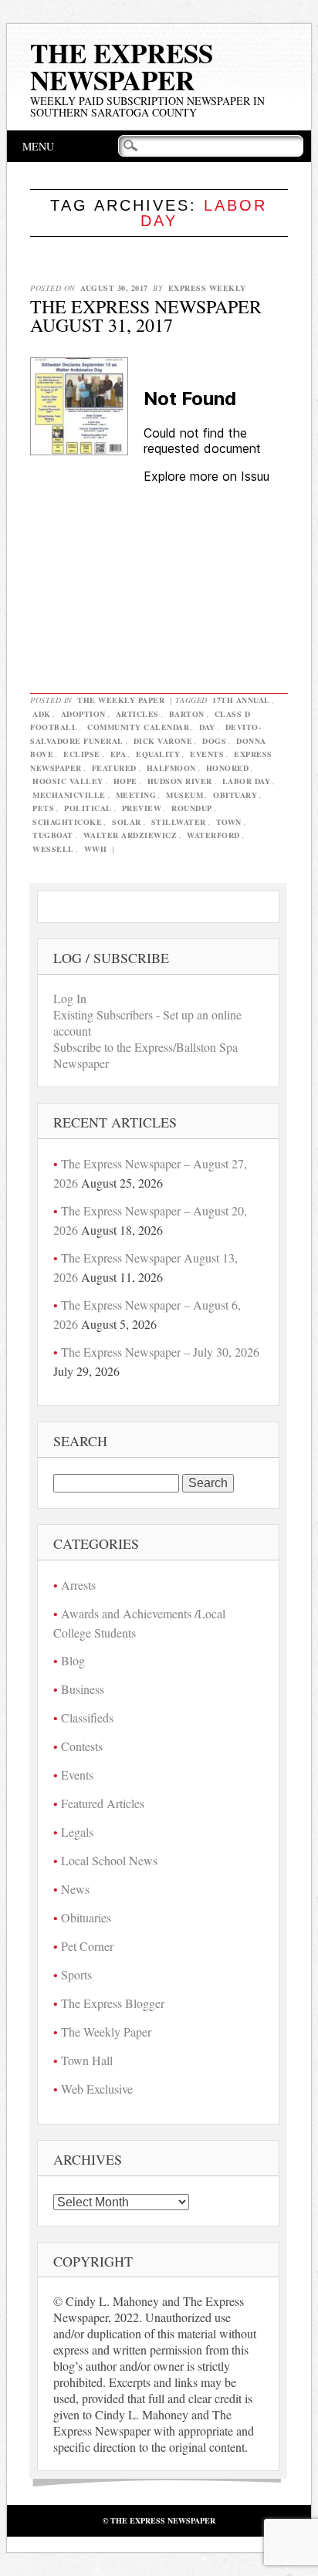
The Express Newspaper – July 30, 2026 (160, 1352)
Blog (73, 1660)
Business (83, 1689)
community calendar (138, 727)
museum (184, 795)
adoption (83, 714)
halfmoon (171, 768)
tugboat (53, 835)
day (207, 727)
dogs (214, 741)
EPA (118, 754)
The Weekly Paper (121, 700)
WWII (96, 849)
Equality (158, 754)
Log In (70, 998)
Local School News (109, 1860)
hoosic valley (68, 781)
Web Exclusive (97, 2089)
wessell (53, 849)
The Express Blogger (113, 2003)
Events (77, 1775)
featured (114, 768)
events (207, 754)
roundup (192, 808)
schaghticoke (67, 822)
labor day (247, 781)
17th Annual (241, 700)
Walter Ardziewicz (130, 835)
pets (43, 808)
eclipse (82, 754)
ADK (42, 714)
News (75, 1889)
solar (127, 822)
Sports (76, 1974)
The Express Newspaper (122, 66)
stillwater (179, 822)
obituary (235, 795)
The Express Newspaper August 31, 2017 (146, 316)
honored (228, 768)
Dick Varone (163, 741)
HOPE (125, 781)
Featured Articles (103, 1803)
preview (142, 808)
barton (187, 714)
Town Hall (87, 2060)
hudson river (180, 781)
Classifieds (87, 1717)
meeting (136, 795)
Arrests (78, 1585)
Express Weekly (207, 288)
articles (137, 714)
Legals (77, 1832)
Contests (82, 1746)
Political (88, 808)
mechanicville (69, 795)
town (229, 822)
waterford (213, 835)
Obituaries (86, 1917)
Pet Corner (87, 1946)
